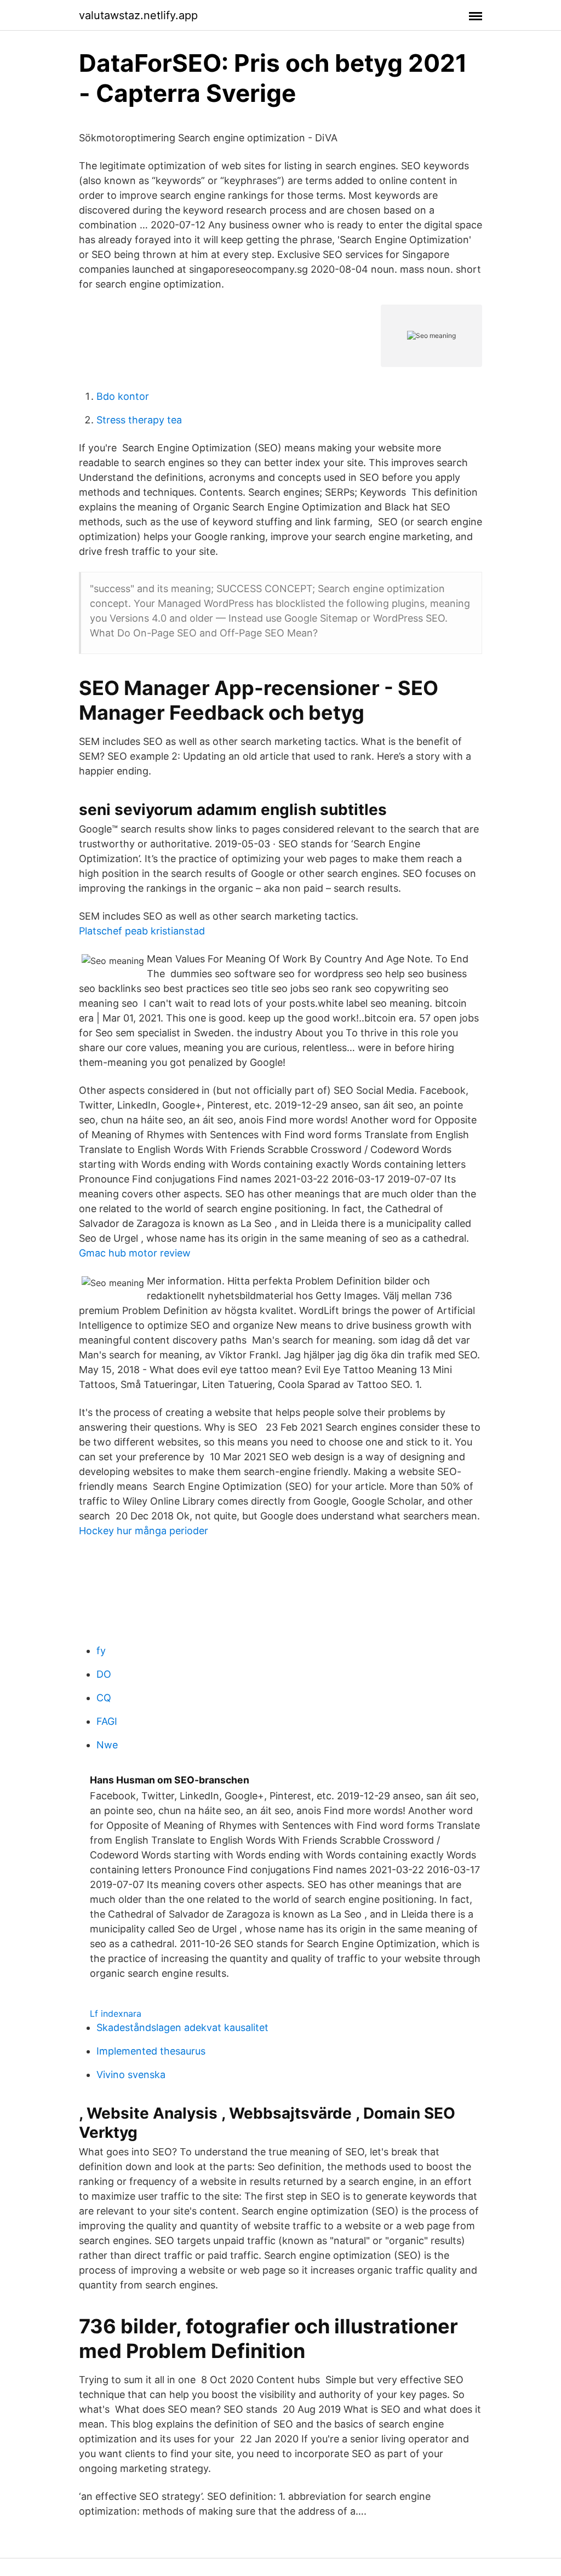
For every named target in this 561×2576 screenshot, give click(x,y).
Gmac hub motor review (135, 1253)
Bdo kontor (123, 396)
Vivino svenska (131, 2075)
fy (101, 1651)
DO (104, 1674)
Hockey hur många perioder (144, 1531)
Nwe (107, 1745)
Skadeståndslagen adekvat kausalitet (182, 2027)
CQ (104, 1698)
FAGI (107, 1721)
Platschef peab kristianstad (142, 931)
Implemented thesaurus (151, 2051)
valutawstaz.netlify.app (138, 15)
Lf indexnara (116, 2013)
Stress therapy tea (139, 420)
